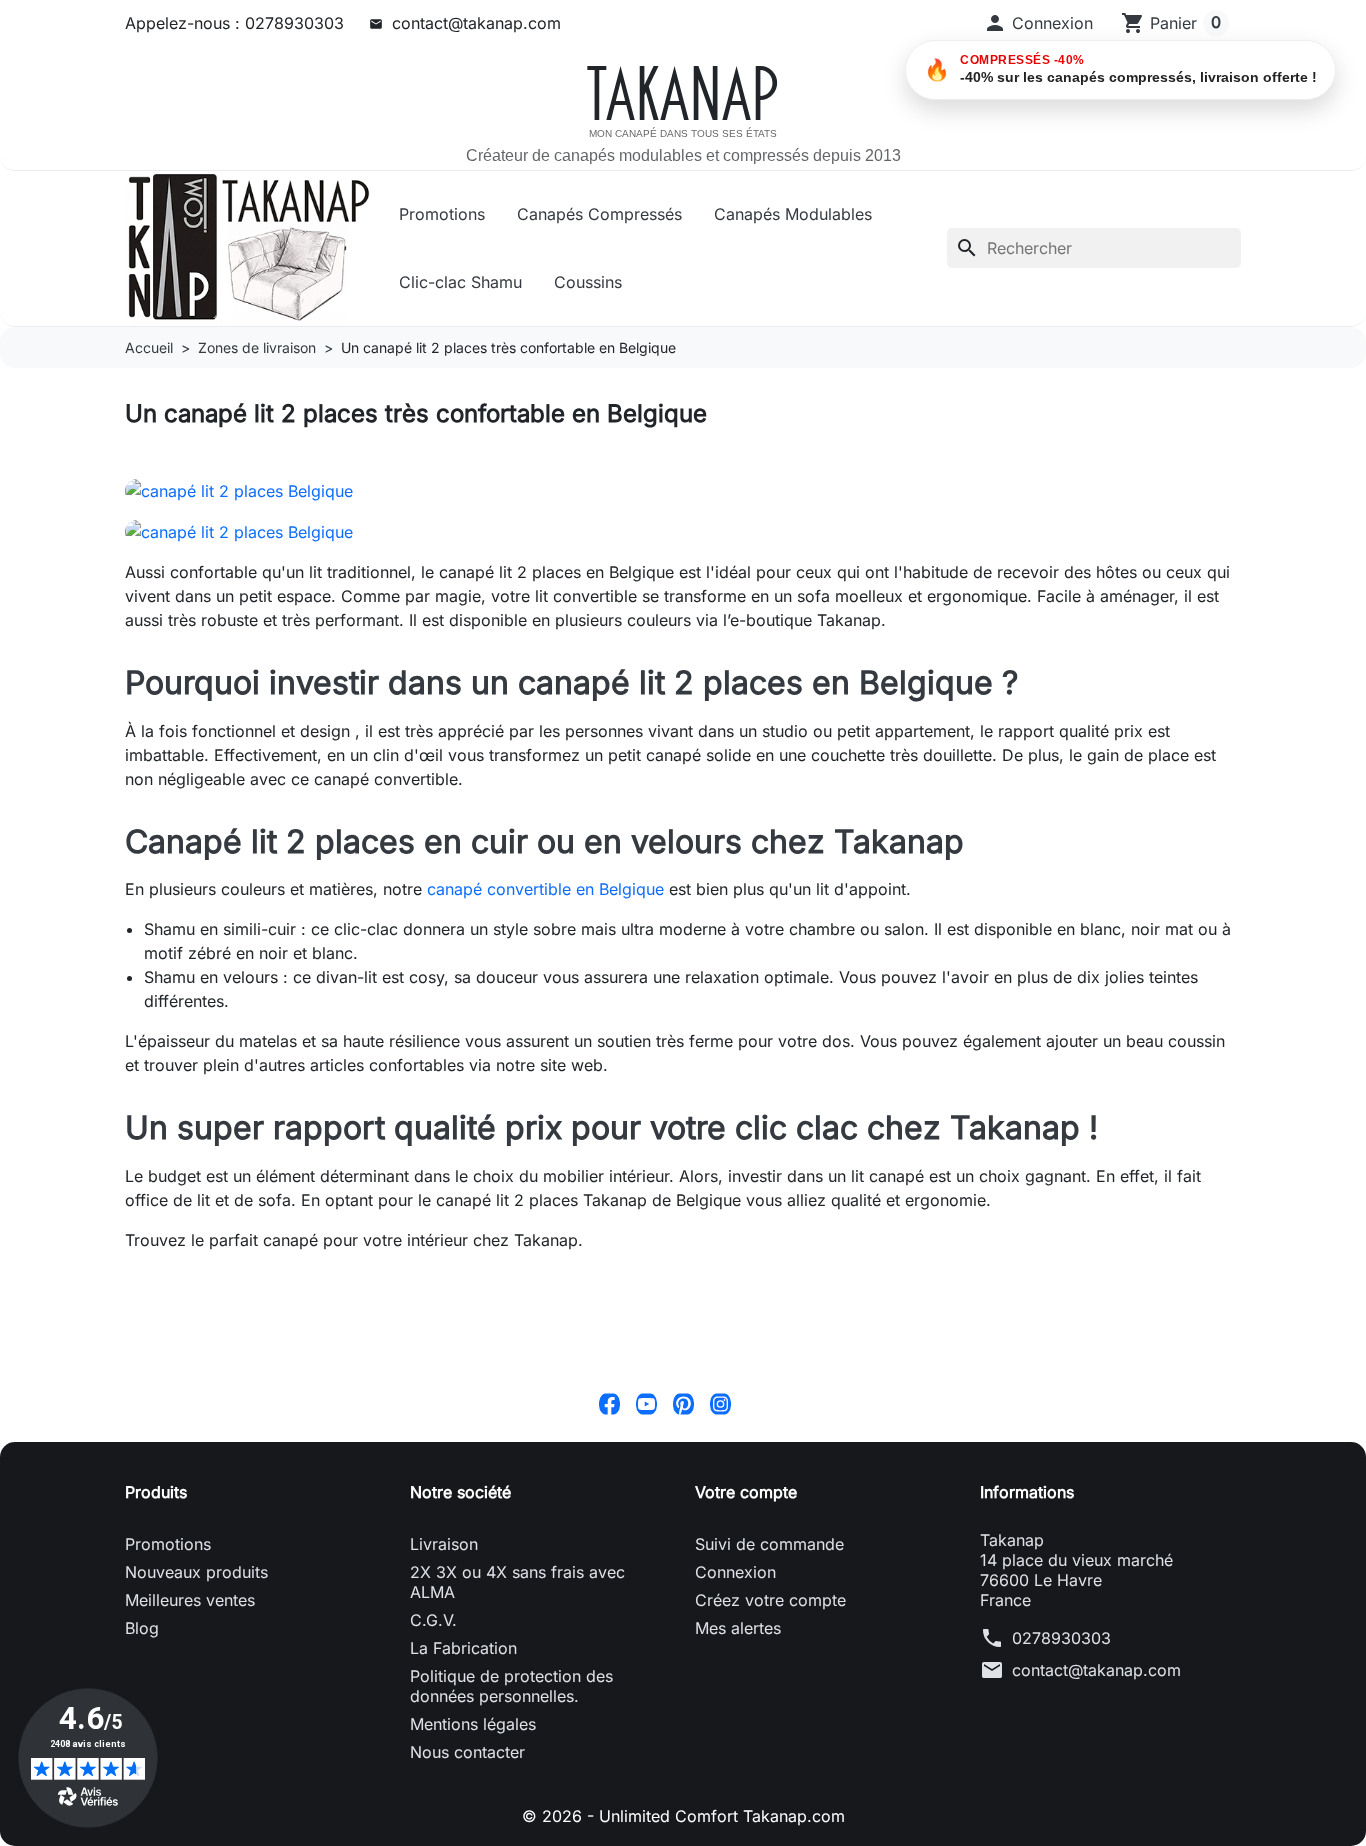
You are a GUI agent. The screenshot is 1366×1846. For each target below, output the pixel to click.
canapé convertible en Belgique (545, 889)
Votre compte (746, 1492)
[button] (1038, 23)
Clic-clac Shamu (460, 282)
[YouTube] (646, 1403)
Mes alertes (738, 1628)
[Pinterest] (683, 1403)
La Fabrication (463, 1648)
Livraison (444, 1544)
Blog (142, 1628)
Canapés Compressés (599, 214)
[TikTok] (757, 1403)
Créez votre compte (770, 1600)
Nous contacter (467, 1752)
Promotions (442, 214)
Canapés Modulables (793, 214)
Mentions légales (473, 1724)
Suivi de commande (769, 1544)
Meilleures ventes (190, 1600)
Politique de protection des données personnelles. (511, 1686)
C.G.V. (433, 1620)
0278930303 (1061, 1638)
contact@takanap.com (476, 23)
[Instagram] (720, 1403)
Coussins (588, 282)
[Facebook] (609, 1403)
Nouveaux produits (196, 1572)
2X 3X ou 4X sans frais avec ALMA (517, 1582)
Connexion (735, 1572)
